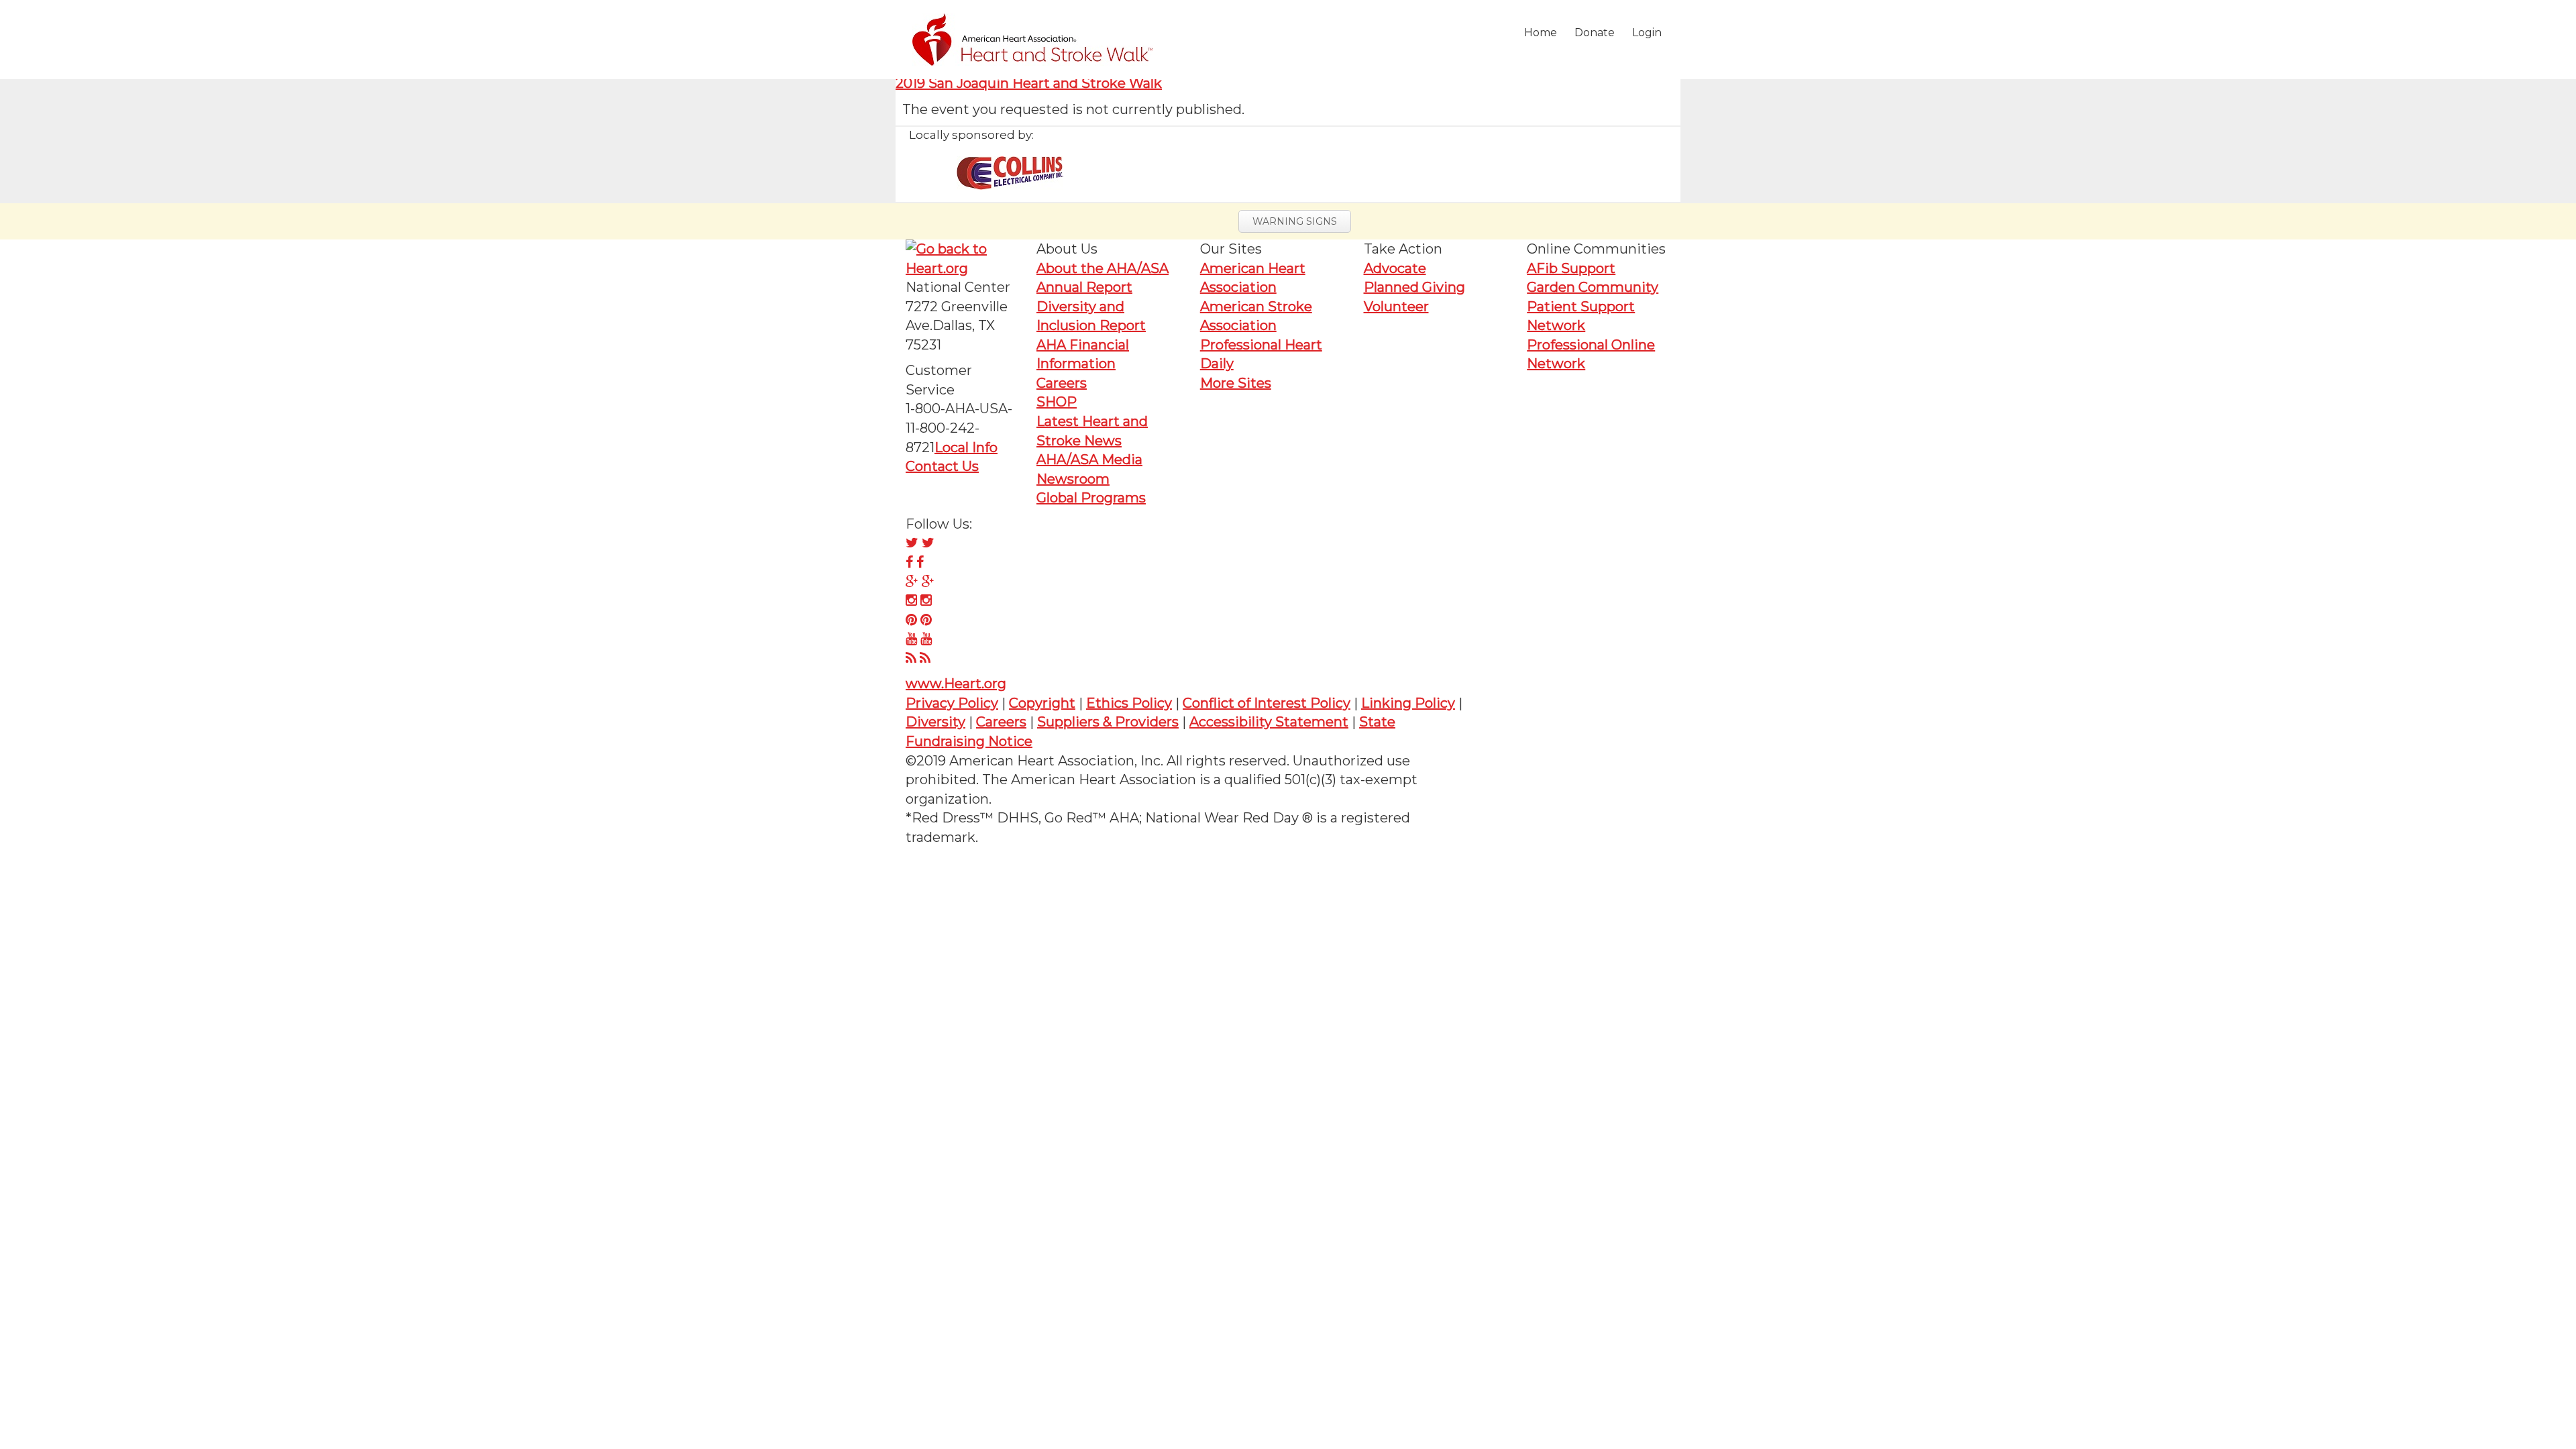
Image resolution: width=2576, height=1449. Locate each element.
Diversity (935, 722)
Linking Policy (1408, 703)
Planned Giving (1414, 287)
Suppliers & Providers (1108, 722)
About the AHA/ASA (1103, 268)
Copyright (1042, 703)
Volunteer (1396, 307)
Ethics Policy (1129, 703)
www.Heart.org (956, 684)
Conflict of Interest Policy (1267, 703)
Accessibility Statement (1269, 722)
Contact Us (942, 466)
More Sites (1236, 383)
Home (1541, 33)
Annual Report (1084, 287)
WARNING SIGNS (1295, 221)
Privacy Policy (952, 703)
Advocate (1395, 268)
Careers (1062, 383)
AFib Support (1571, 268)
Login (1647, 33)
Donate (1595, 33)
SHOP (1057, 402)
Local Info (966, 447)
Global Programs (1091, 498)
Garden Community (1593, 287)
